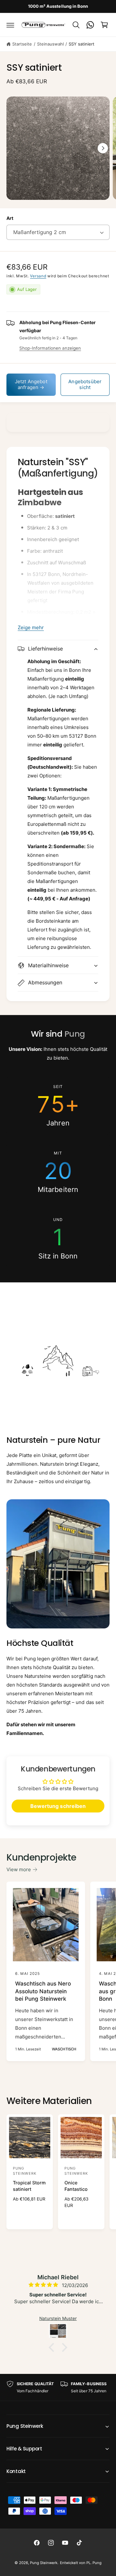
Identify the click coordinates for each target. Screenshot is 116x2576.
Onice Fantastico (76, 2186)
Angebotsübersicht (85, 384)
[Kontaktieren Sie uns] (90, 25)
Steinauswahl (50, 44)
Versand (38, 276)
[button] (10, 25)
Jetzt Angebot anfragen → (31, 384)
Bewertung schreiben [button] (58, 1806)
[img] (35, 2285)
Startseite (22, 44)
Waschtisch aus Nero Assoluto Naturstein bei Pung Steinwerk (43, 1991)
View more (19, 1869)
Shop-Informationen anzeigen (50, 348)
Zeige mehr (31, 627)
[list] (58, 1172)
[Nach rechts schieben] (103, 148)
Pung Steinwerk (44, 2563)
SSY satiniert (82, 44)
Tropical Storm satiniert (29, 2186)
